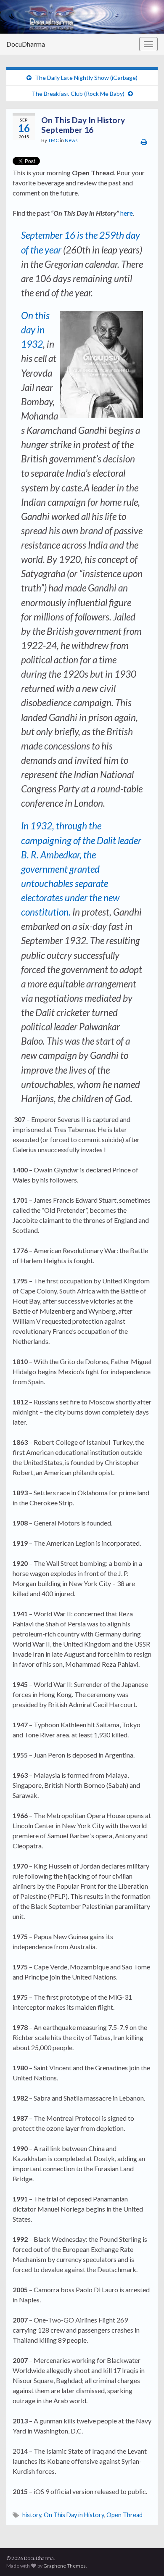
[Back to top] (145, 2557)
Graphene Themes (65, 2566)
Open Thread (124, 2515)
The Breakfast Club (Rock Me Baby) (78, 94)
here (127, 213)
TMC (53, 140)
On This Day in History (74, 2515)
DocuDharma (26, 44)
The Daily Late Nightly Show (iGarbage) (86, 78)
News (71, 140)
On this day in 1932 (35, 330)
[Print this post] (144, 141)
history (32, 2515)
